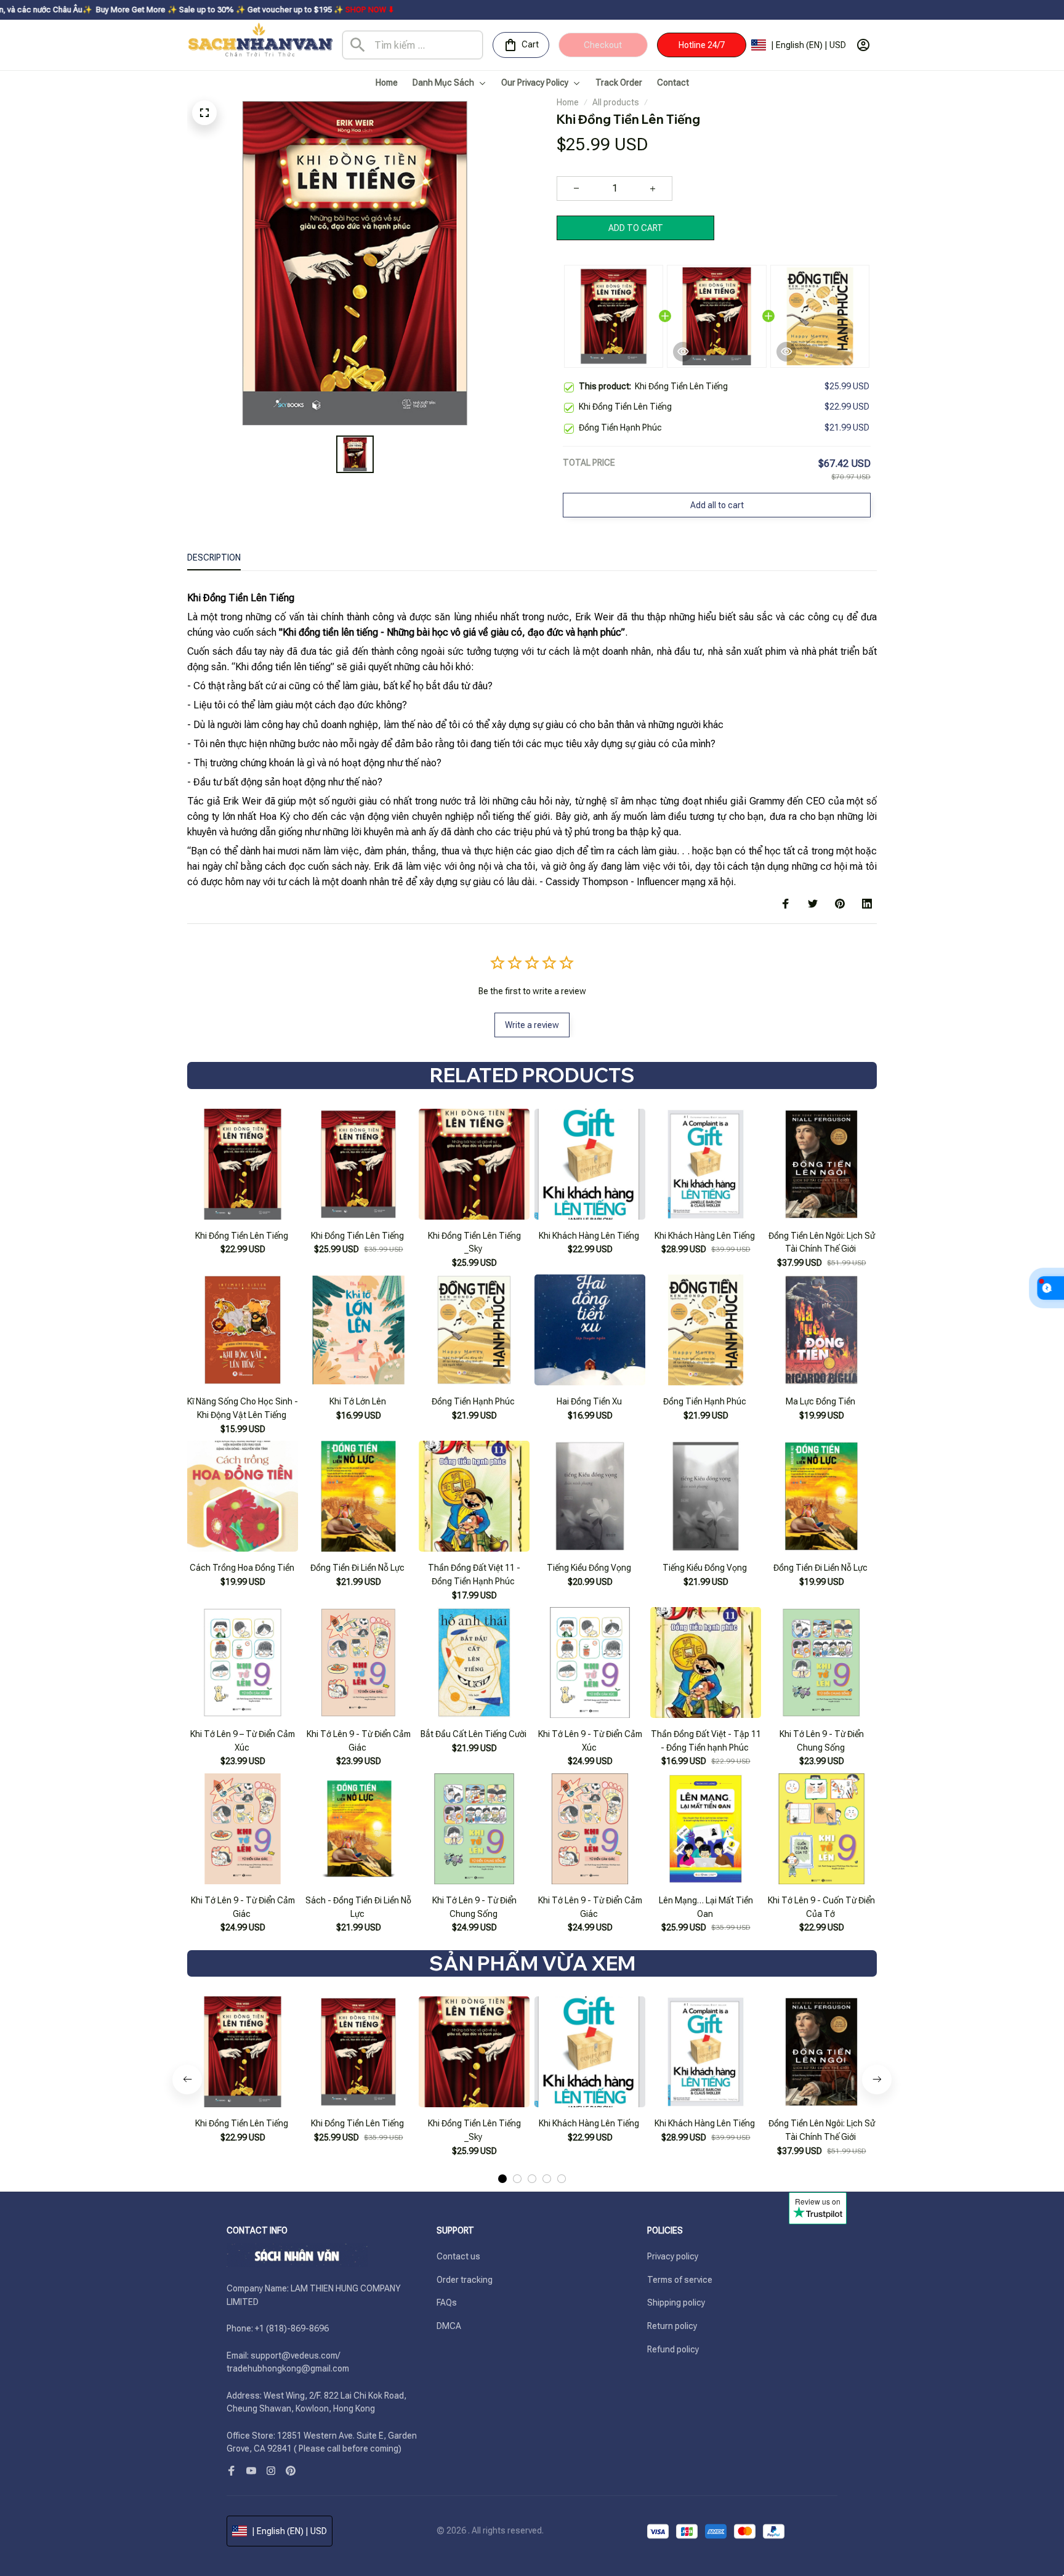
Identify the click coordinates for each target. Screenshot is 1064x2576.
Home (568, 102)
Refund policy (673, 2349)
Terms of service (680, 2280)
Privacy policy (673, 2256)
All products (616, 102)
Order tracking (465, 2280)
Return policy (672, 2326)
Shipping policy (676, 2303)
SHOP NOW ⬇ (249, 10)
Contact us (458, 2256)
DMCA (449, 2326)
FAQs (447, 2303)
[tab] (502, 2179)
